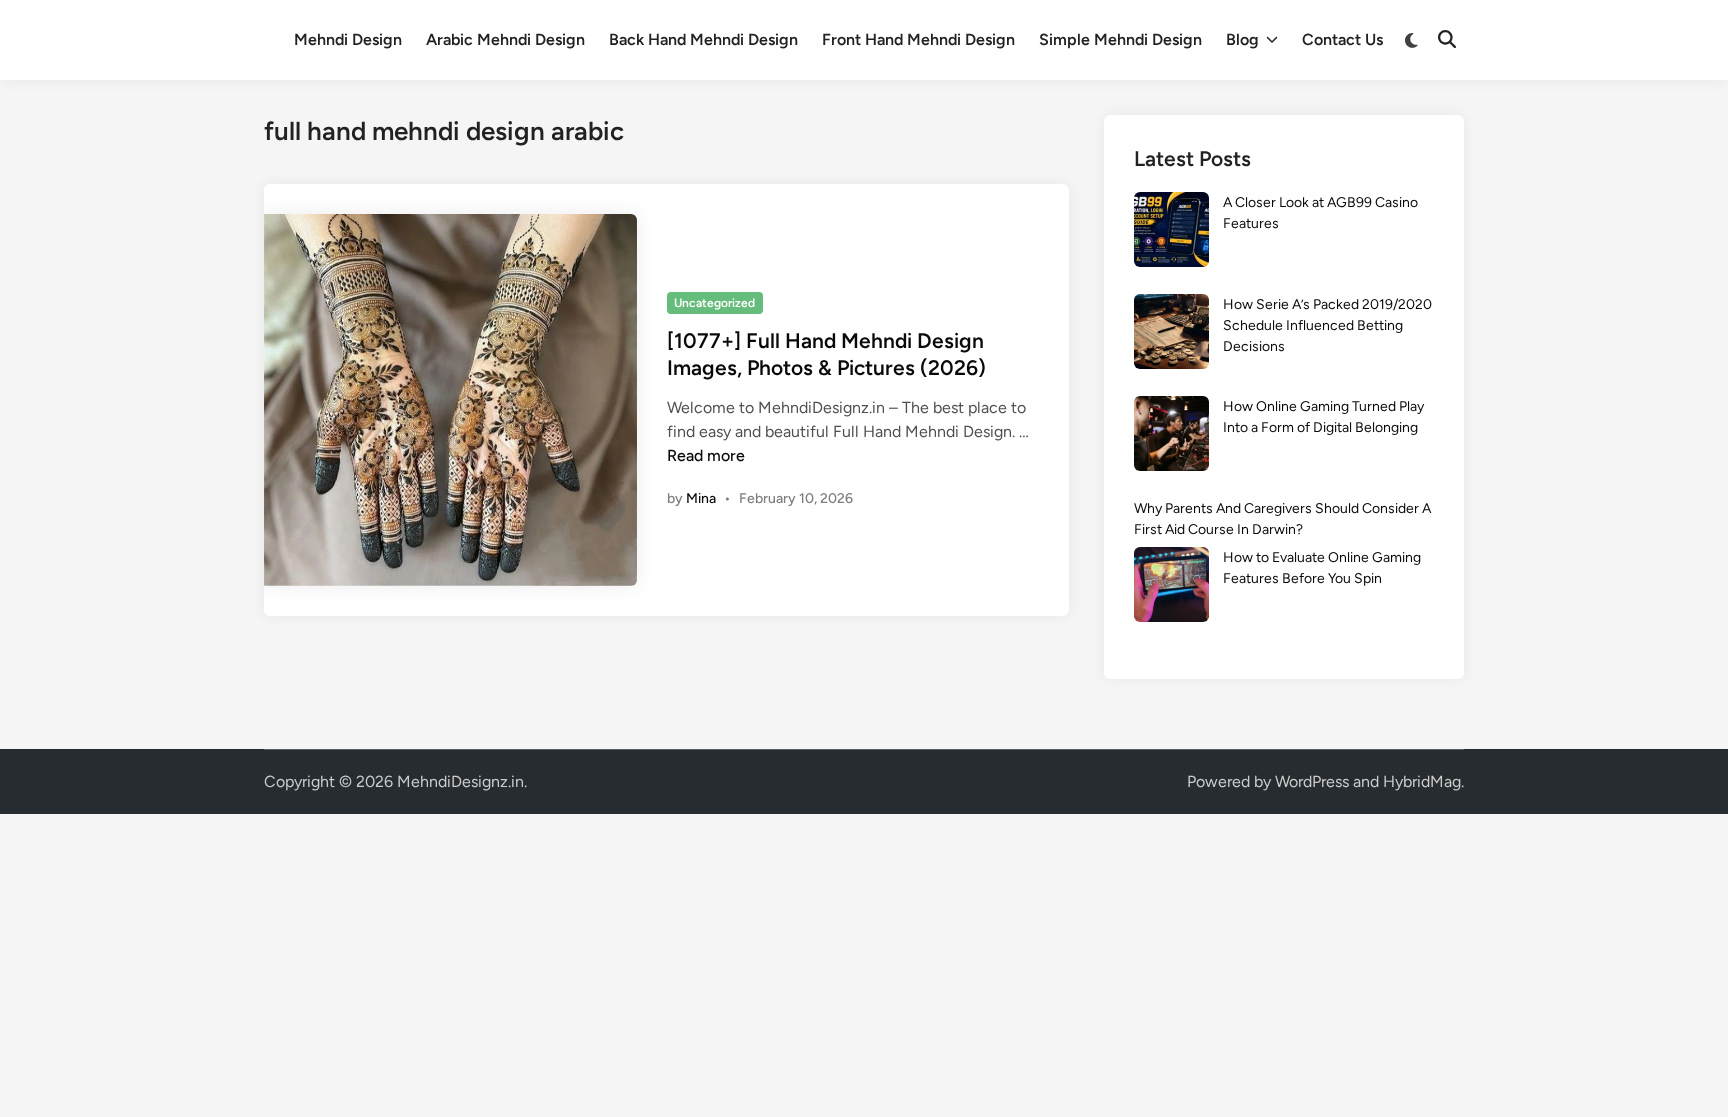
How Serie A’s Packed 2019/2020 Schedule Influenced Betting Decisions (1327, 325)
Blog (1242, 39)
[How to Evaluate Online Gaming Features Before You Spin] (1171, 587)
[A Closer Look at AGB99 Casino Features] (1171, 232)
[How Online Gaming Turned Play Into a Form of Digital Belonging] (1171, 436)
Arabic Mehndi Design (505, 39)
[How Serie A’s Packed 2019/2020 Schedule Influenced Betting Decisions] (1171, 334)
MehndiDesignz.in (460, 781)
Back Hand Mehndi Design (703, 39)
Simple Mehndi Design (1120, 39)
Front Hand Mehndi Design (918, 39)
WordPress (1312, 781)
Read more (706, 455)
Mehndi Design (348, 39)
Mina (701, 498)
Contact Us (1342, 39)
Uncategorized (714, 303)
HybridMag (1422, 781)
